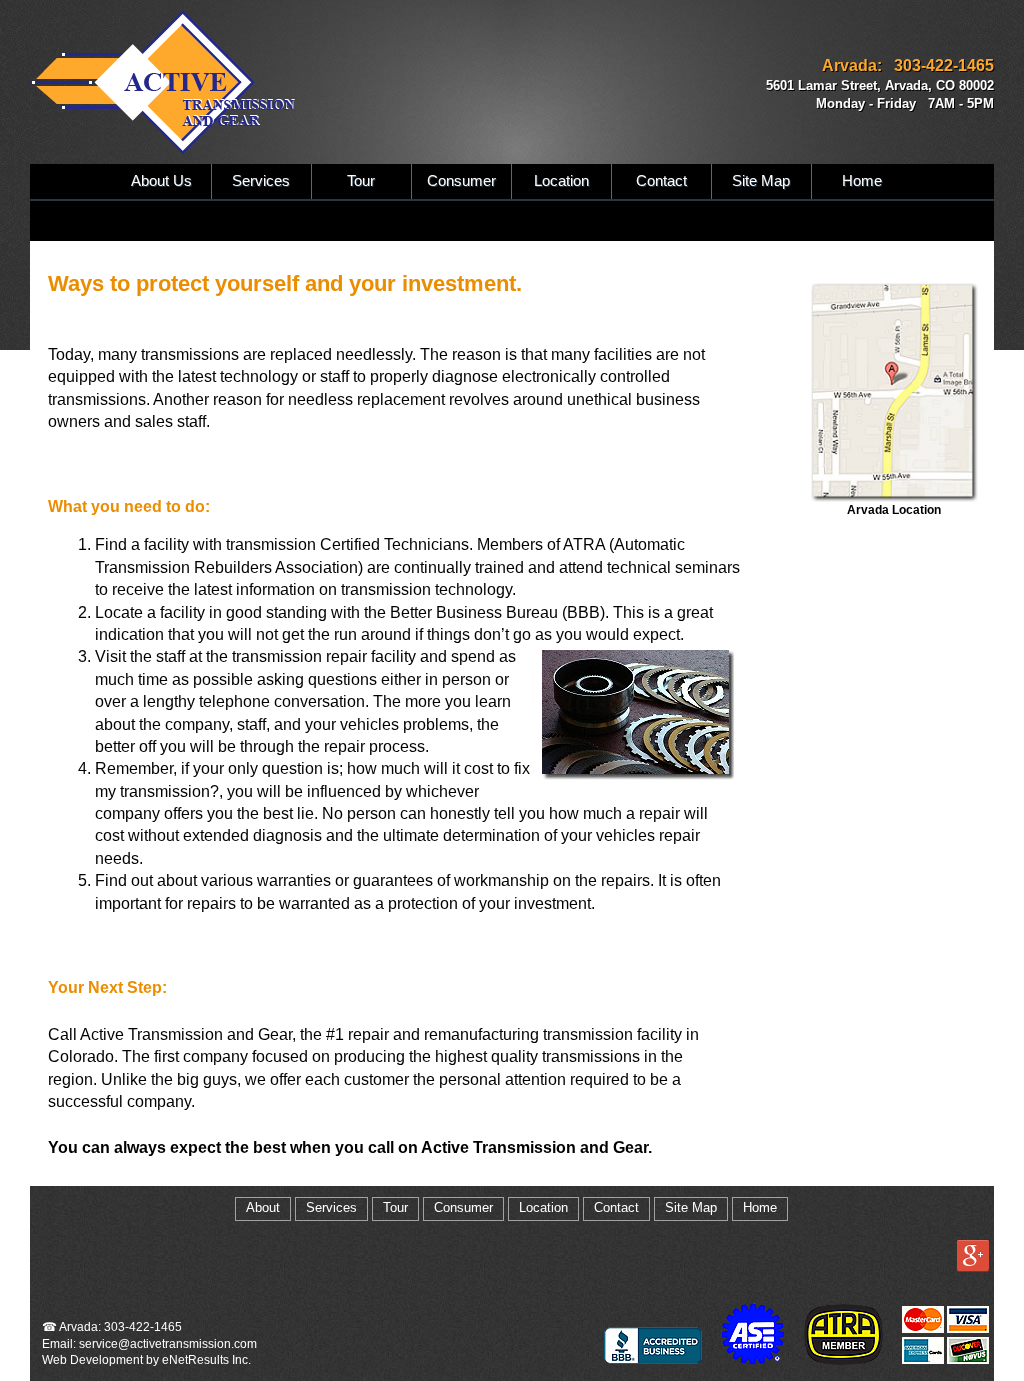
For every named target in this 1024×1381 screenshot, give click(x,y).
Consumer (461, 181)
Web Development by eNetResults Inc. (146, 1360)
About (263, 1207)
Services (261, 181)
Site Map (761, 181)
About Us (161, 181)
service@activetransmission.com (168, 1344)
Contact (661, 181)
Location (561, 181)
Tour (361, 181)
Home (862, 181)
